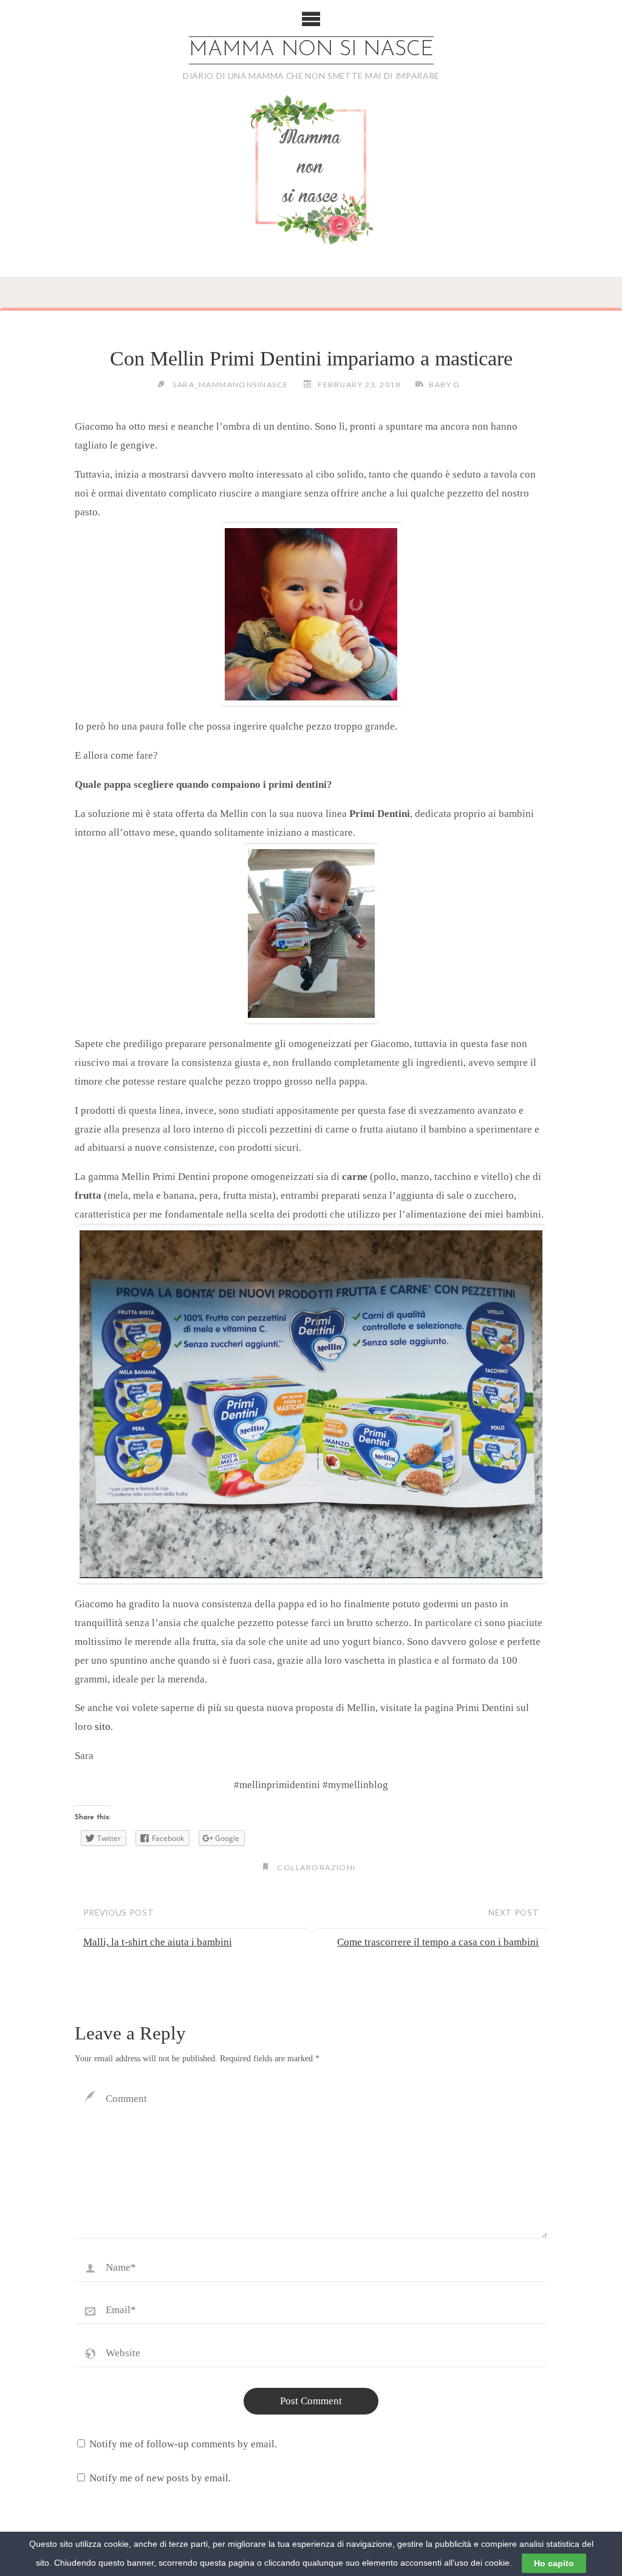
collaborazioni (316, 1867)
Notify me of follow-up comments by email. (183, 2444)
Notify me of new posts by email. (160, 2478)
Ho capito (554, 2563)
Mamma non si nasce (311, 50)
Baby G (445, 385)
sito (103, 1727)
